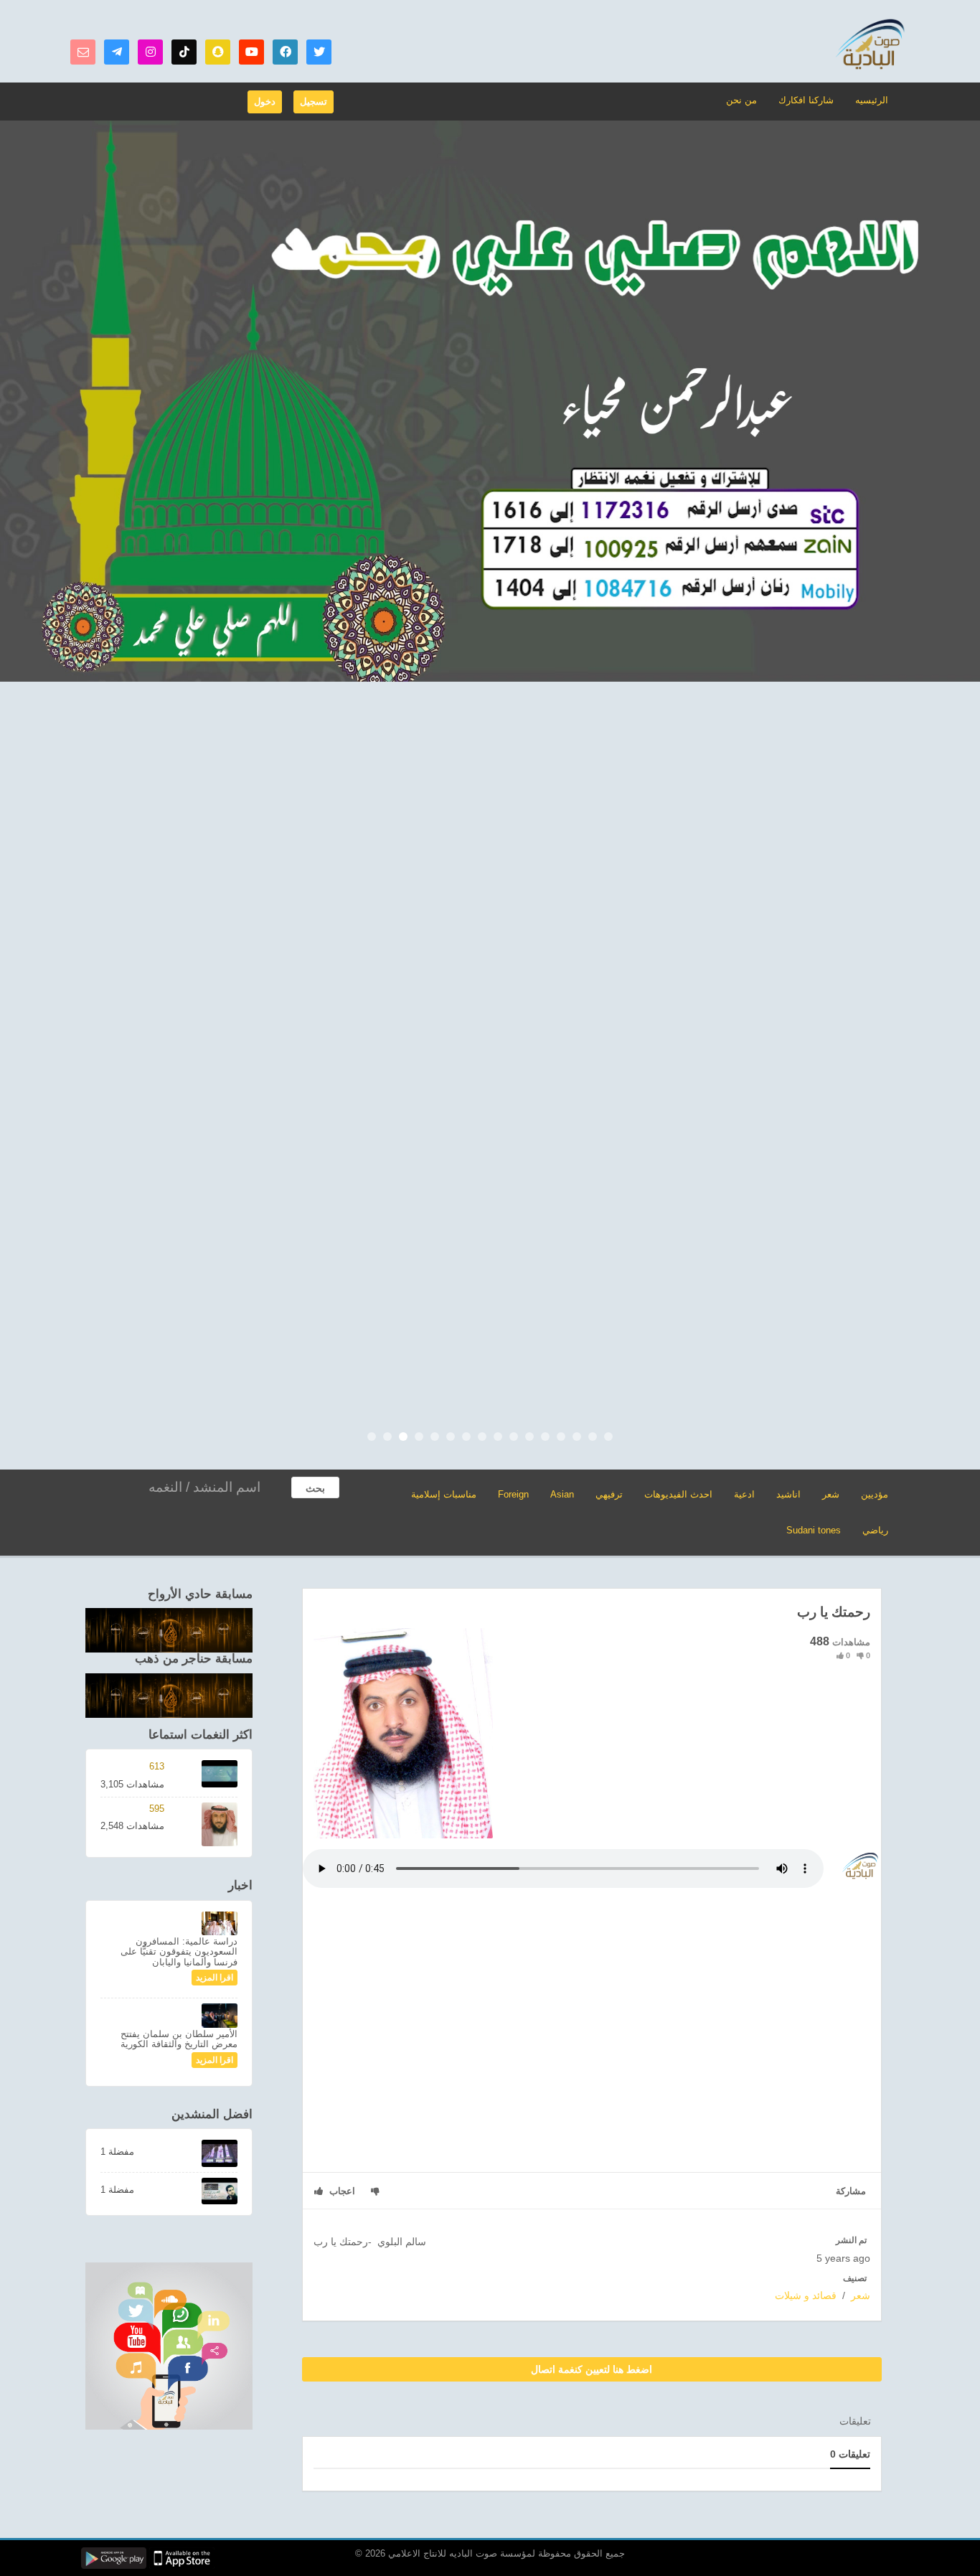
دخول (265, 102)
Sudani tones (814, 1530)
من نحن (741, 100)
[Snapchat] (218, 52)
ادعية (744, 1494)
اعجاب (341, 2191)
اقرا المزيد (215, 1978)
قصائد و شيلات (806, 2295)
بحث (315, 1488)
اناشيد (788, 1494)
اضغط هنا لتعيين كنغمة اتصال (592, 2369)
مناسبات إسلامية (444, 1494)
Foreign (513, 1494)
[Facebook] (285, 52)
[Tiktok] (184, 52)
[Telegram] (117, 52)
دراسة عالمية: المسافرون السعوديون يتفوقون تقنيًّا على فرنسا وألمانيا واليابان (179, 1952)
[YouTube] (251, 52)
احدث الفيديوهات (678, 1494)
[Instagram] (150, 52)
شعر (831, 1494)
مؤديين (875, 1494)
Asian (562, 1494)
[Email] (83, 52)
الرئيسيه (872, 100)
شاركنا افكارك (806, 100)
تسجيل (314, 102)
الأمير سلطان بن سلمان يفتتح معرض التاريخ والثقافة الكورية (179, 2039)
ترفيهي (609, 1494)
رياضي (875, 1530)
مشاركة (851, 2191)
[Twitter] (319, 52)
